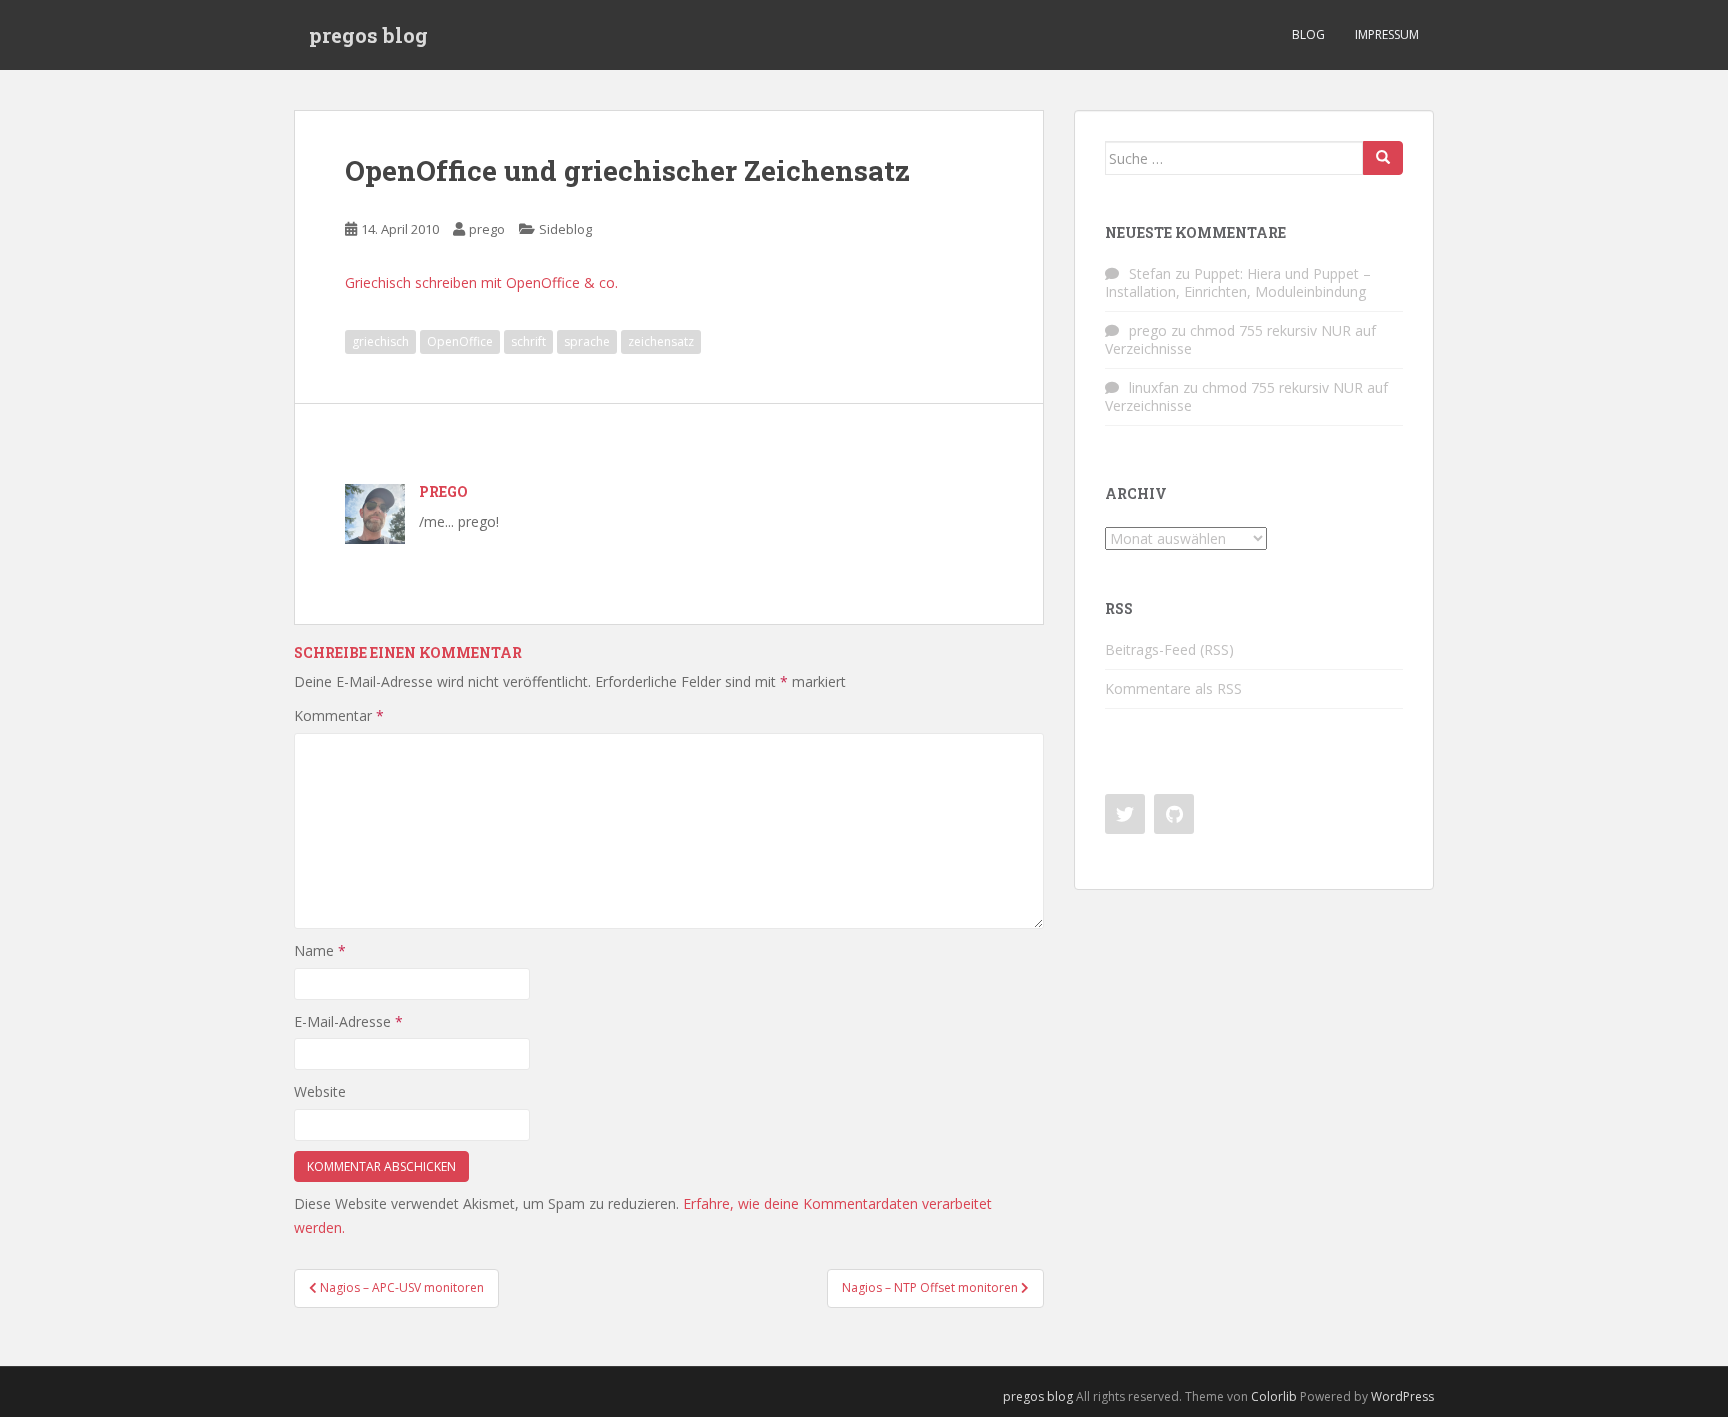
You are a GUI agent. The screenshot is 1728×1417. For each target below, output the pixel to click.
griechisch (380, 341)
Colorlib (1274, 1396)
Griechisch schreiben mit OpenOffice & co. (481, 282)
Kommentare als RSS (1173, 688)
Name (320, 950)
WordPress (1402, 1396)
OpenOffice (460, 341)
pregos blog (368, 35)
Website (320, 1091)
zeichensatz (661, 341)
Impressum (1387, 34)
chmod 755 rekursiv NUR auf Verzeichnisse (1240, 339)
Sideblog (565, 229)
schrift (528, 341)
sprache (587, 341)
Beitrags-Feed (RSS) (1169, 649)
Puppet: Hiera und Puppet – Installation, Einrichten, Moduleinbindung (1238, 282)
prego (487, 229)
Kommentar (339, 715)
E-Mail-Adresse (348, 1021)
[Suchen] (1383, 158)
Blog (1308, 34)
